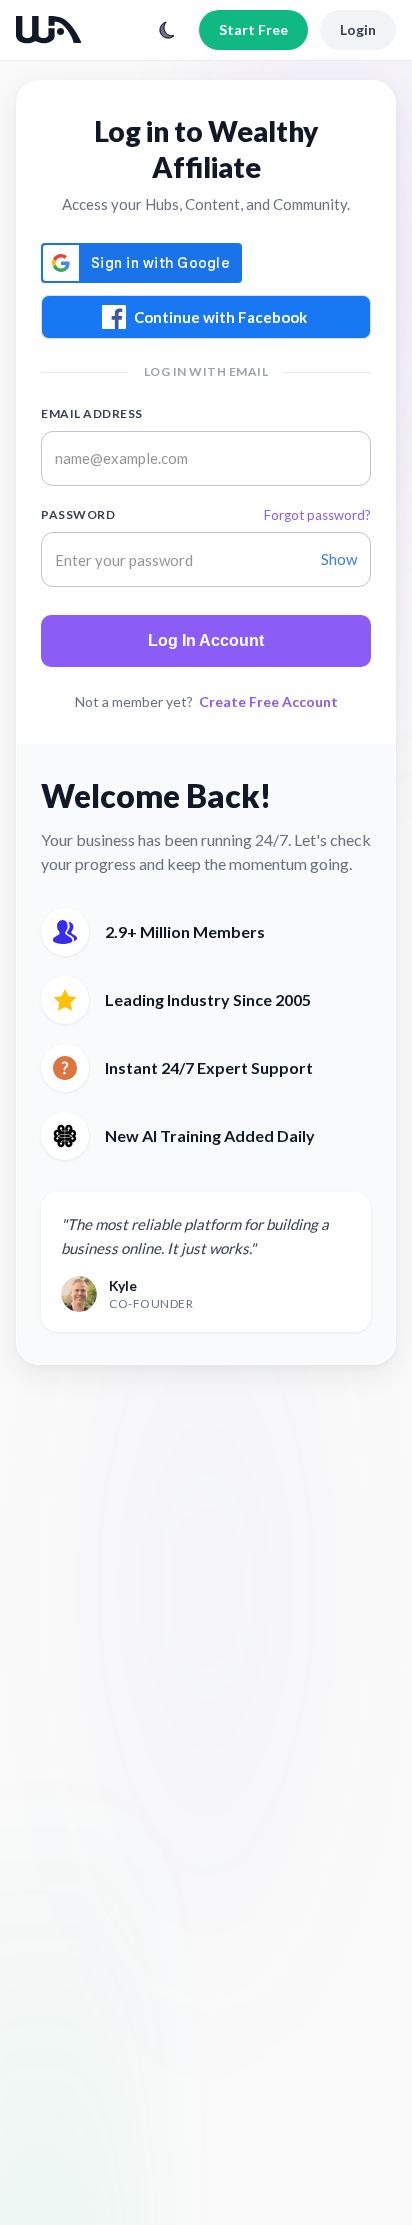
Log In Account (206, 640)
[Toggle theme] (167, 30)
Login (358, 29)
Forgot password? (317, 515)
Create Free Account (268, 701)
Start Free (253, 29)
